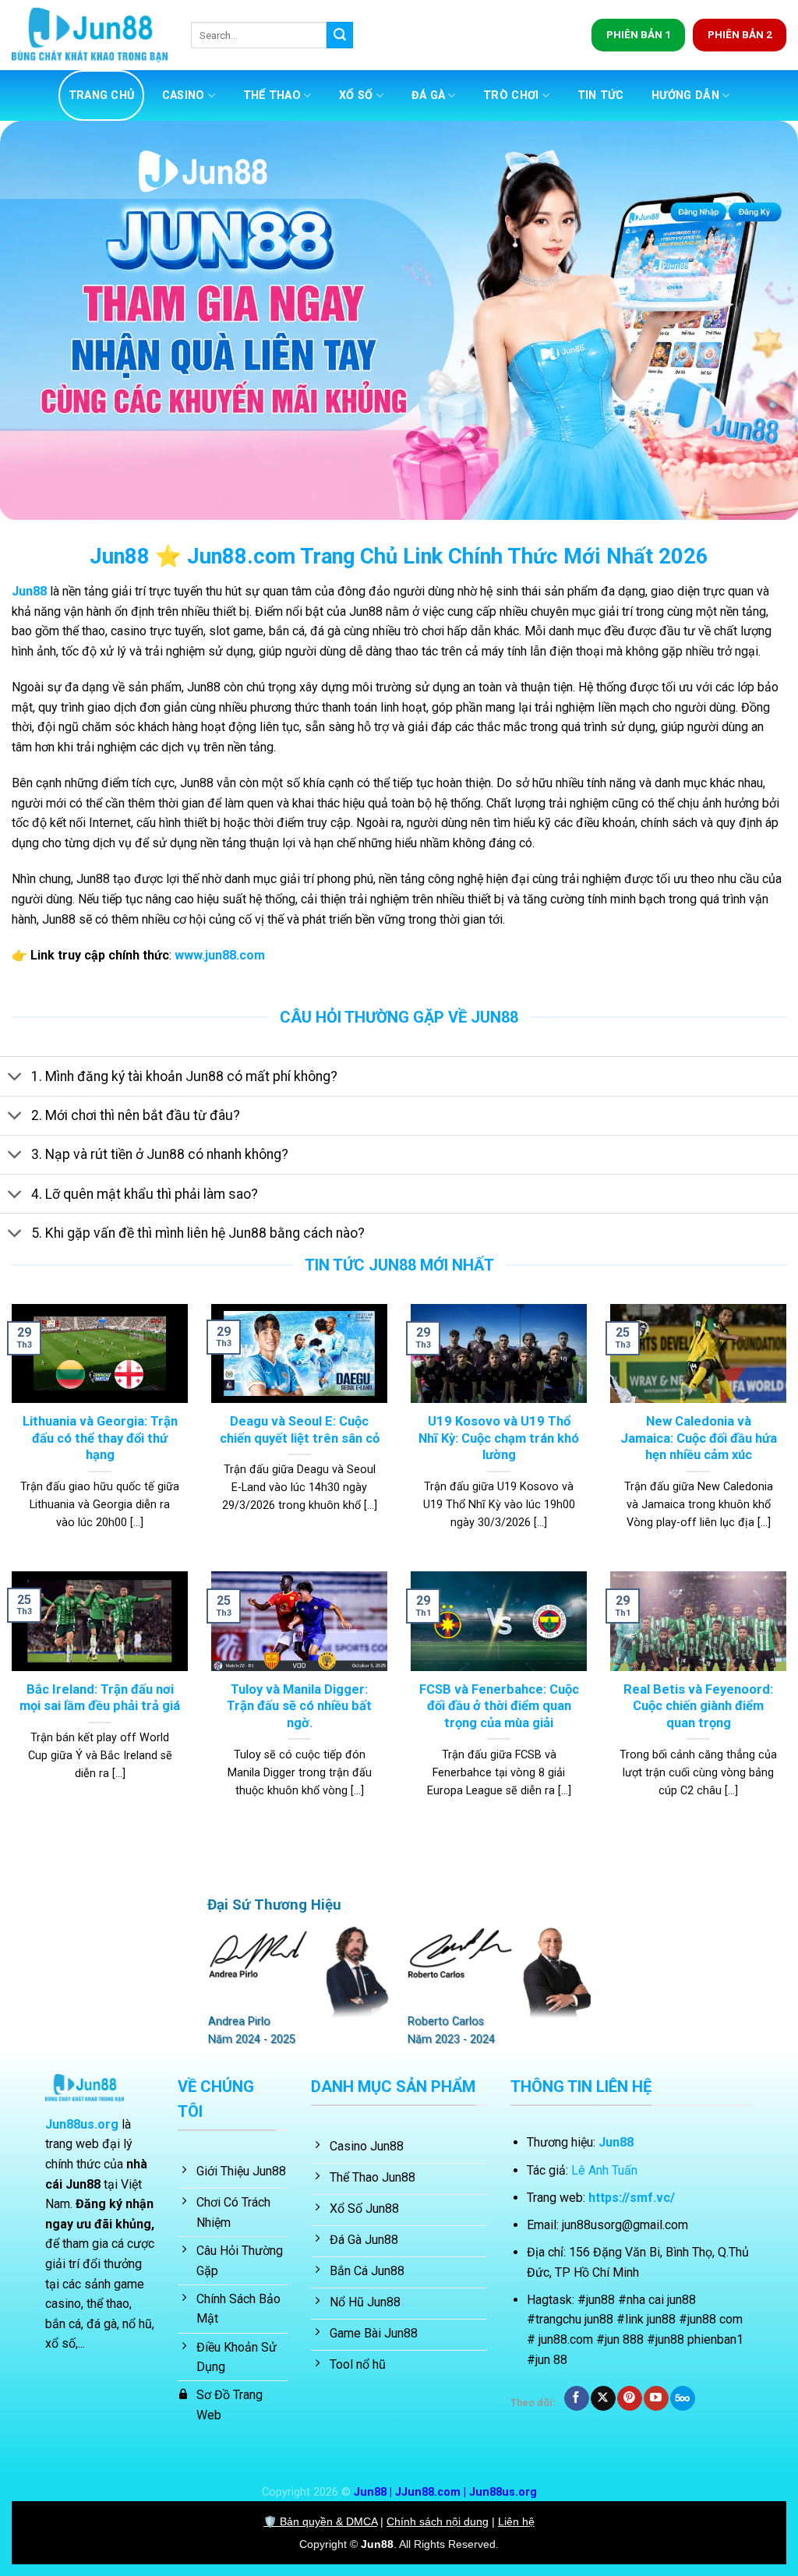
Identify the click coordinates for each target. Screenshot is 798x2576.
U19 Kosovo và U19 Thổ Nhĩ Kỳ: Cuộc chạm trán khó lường (499, 1438)
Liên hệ (516, 2521)
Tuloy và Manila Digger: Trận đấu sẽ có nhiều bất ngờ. (299, 1706)
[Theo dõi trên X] (603, 2398)
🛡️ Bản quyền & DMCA (320, 2521)
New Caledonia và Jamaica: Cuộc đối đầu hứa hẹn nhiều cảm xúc (699, 1438)
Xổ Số (356, 95)
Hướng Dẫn (685, 95)
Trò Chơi (511, 95)
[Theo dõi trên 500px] (682, 2398)
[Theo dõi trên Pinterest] (629, 2398)
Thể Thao (272, 95)
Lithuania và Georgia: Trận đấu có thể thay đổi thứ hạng (100, 1438)
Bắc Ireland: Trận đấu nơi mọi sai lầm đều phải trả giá (100, 1698)
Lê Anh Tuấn (604, 2170)
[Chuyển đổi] (15, 1078)
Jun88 (29, 591)
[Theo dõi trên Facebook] (576, 2398)
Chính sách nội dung (438, 2521)
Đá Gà (428, 95)
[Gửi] (340, 35)
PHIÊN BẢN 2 (740, 34)
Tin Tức (601, 95)
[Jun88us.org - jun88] (90, 35)
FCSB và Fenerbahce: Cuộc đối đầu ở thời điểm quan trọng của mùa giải (499, 1706)
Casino (184, 95)
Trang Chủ (102, 95)
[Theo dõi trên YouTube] (656, 2398)
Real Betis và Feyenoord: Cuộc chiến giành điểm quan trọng (698, 1706)
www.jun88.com (220, 955)
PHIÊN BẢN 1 (639, 34)
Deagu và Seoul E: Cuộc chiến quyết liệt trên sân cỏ (300, 1430)
